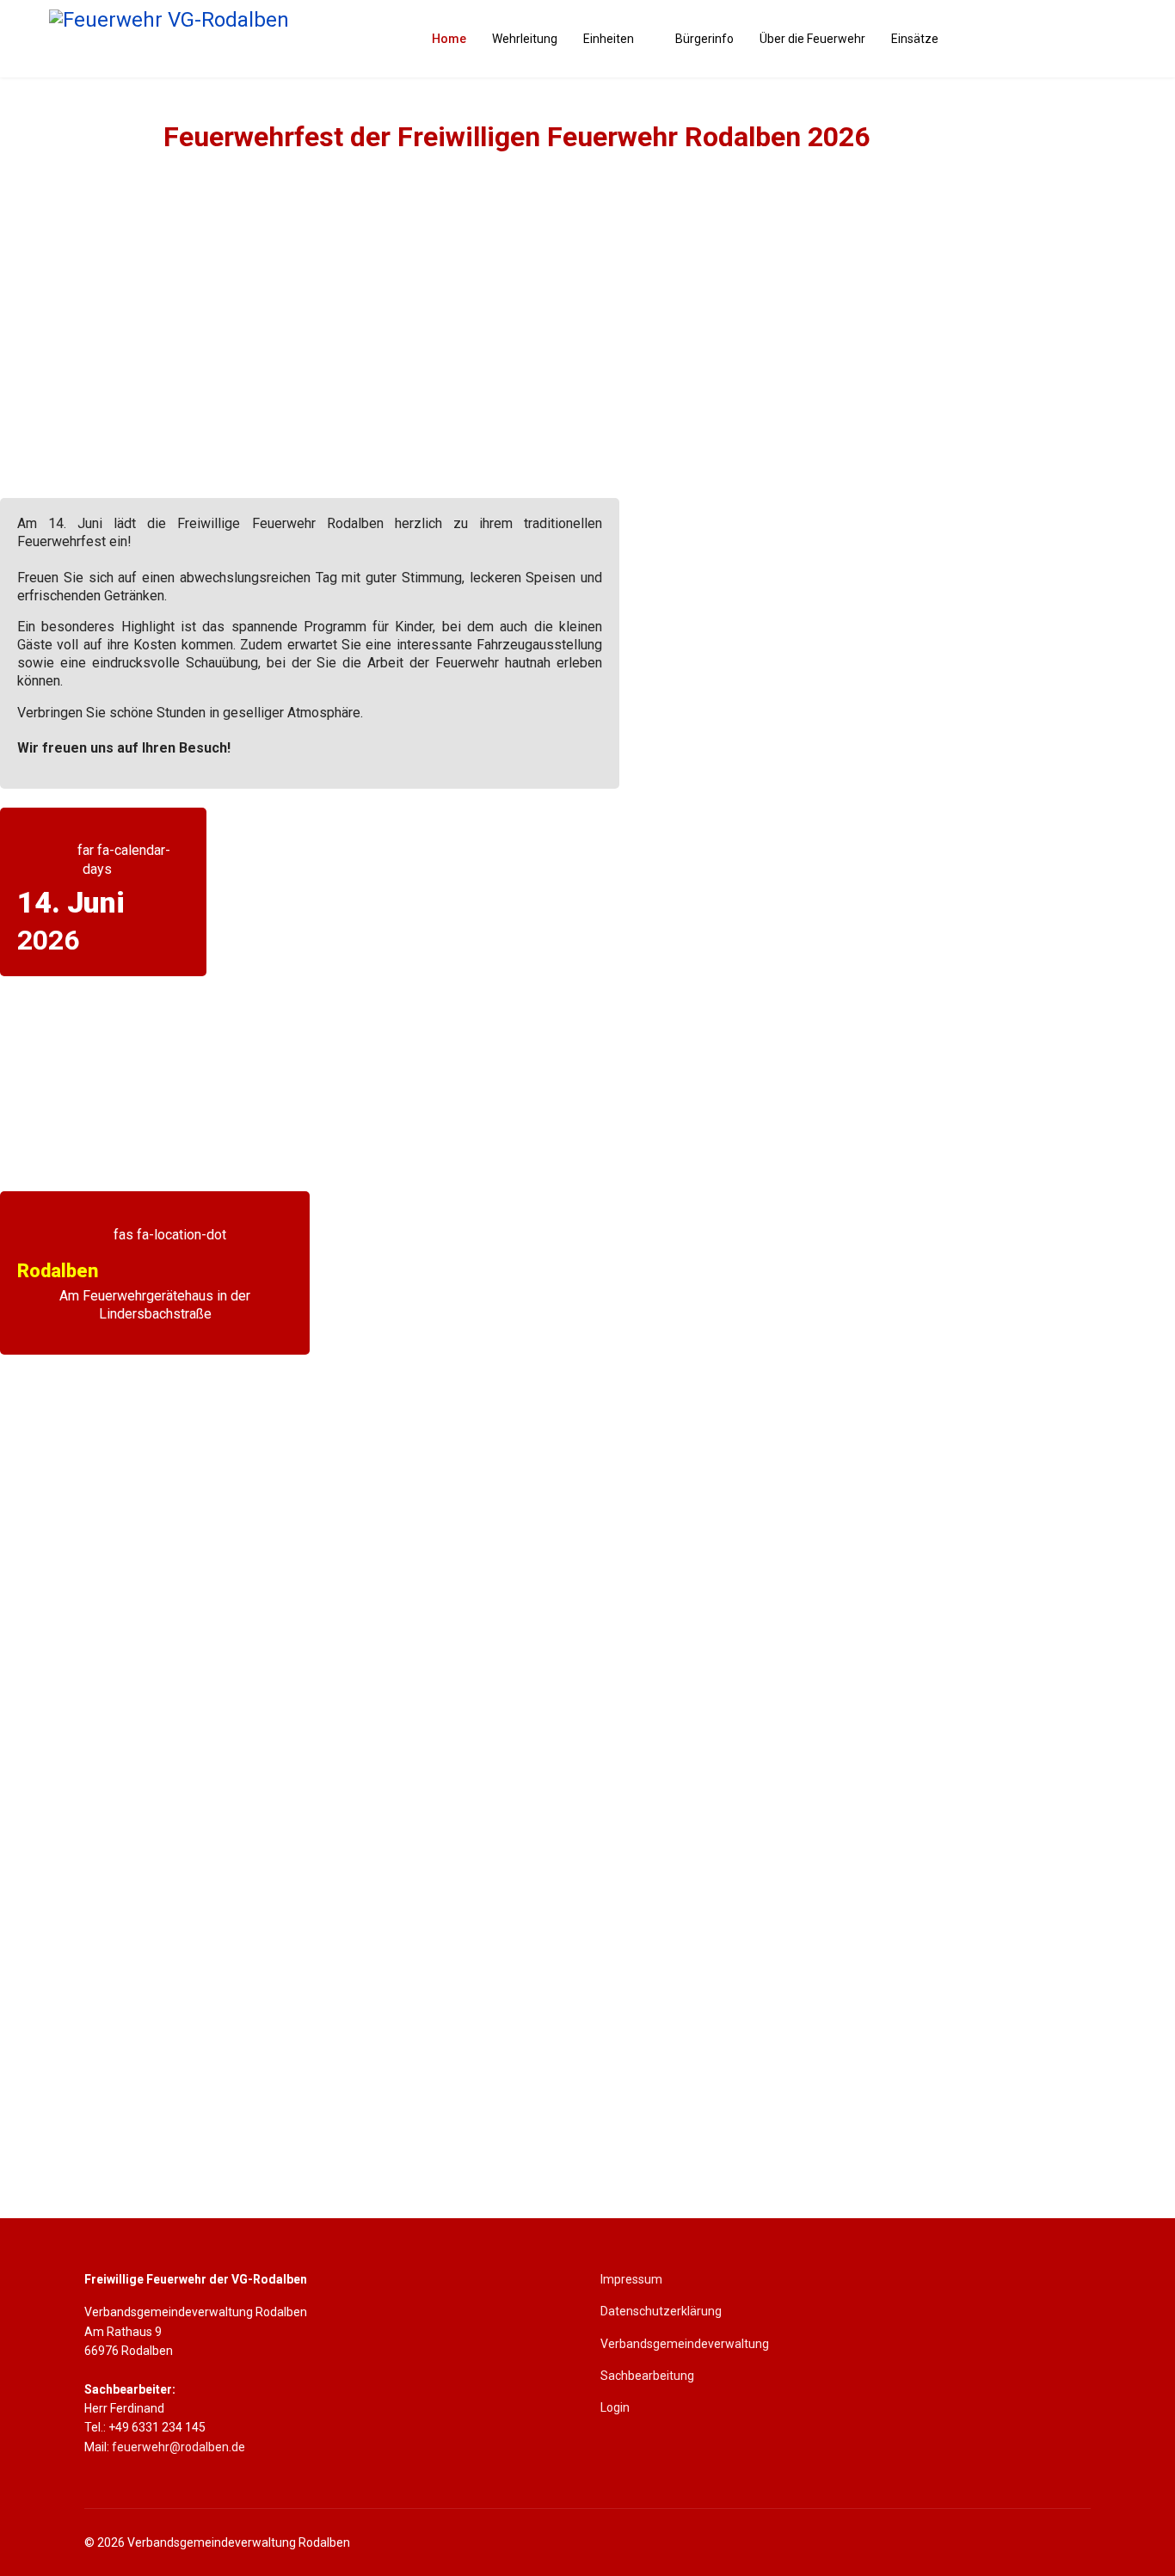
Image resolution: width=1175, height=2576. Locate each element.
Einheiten (609, 39)
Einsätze (915, 39)
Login (615, 2407)
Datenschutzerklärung (661, 2311)
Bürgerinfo (704, 39)
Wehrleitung (525, 39)
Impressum (631, 2279)
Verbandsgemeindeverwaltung (685, 2344)
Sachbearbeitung (647, 2376)
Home (449, 39)
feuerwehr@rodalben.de (178, 2447)
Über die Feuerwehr (812, 39)
